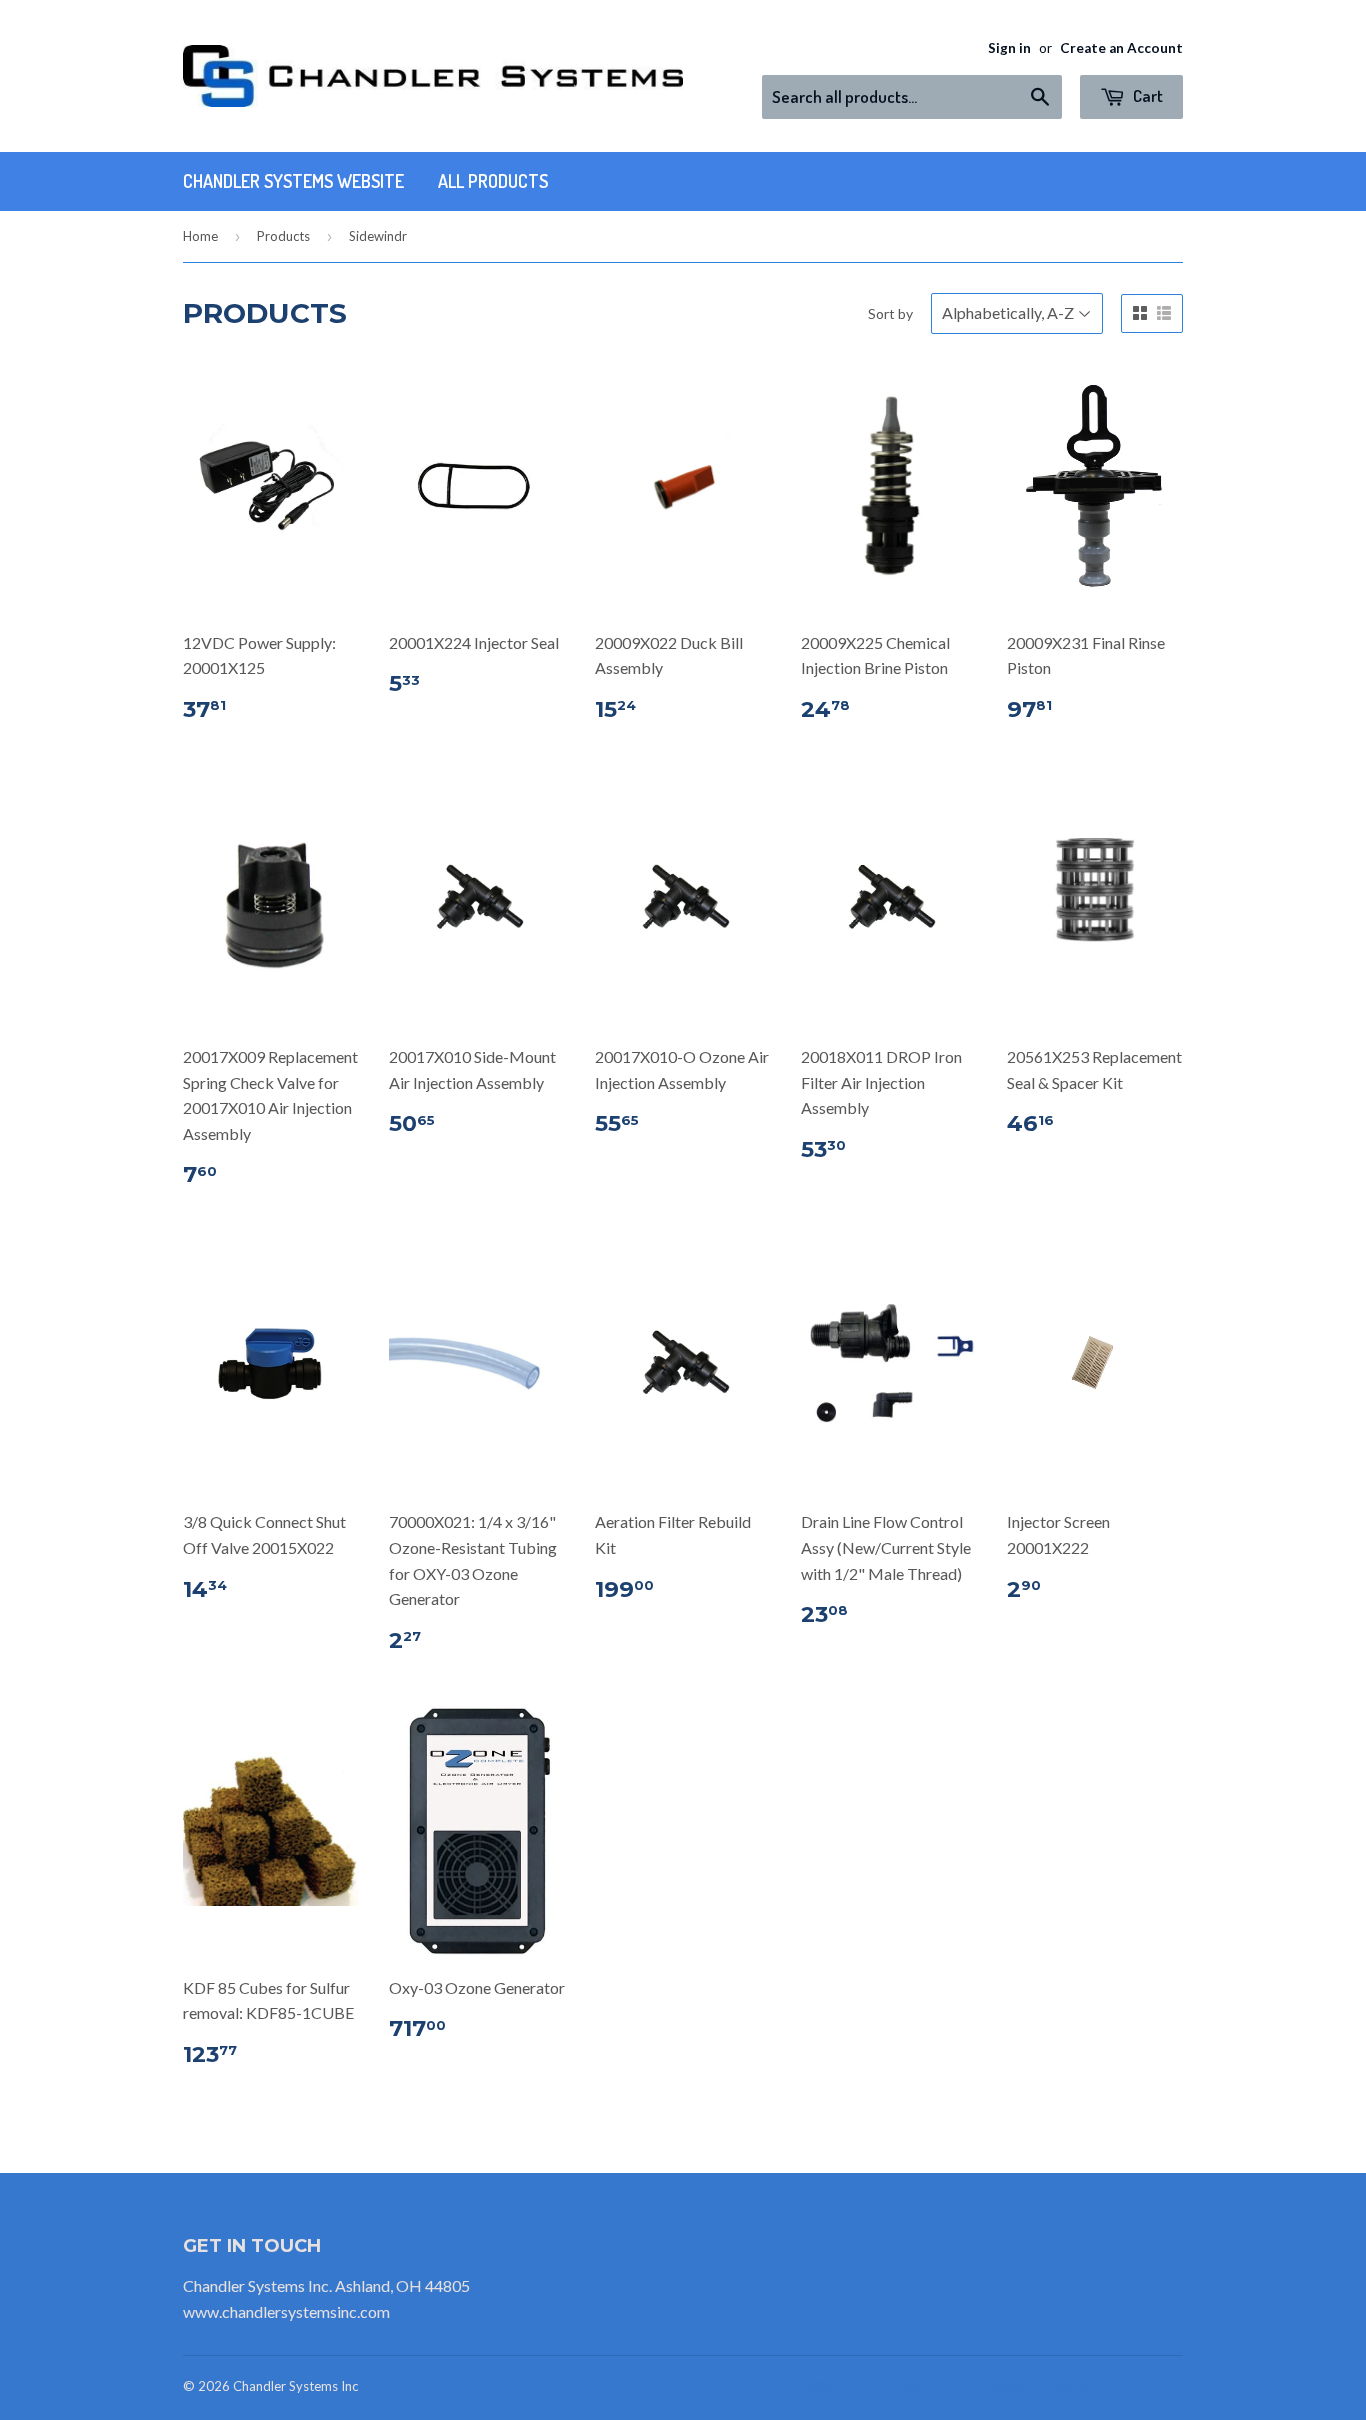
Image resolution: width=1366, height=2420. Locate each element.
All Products (493, 181)
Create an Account (1121, 48)
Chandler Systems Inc (295, 2386)
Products (283, 236)
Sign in (1009, 48)
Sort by (890, 313)
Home (200, 236)
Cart (1146, 95)
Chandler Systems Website (293, 181)
